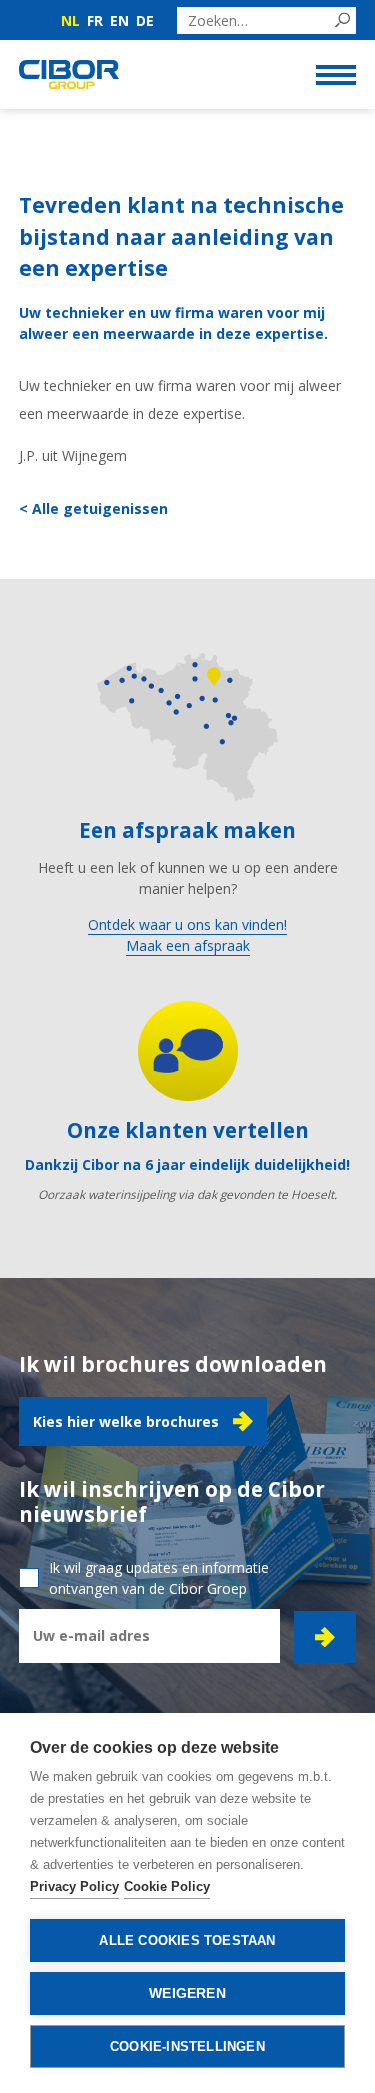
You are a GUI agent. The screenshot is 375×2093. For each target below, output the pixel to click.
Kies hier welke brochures (126, 1421)
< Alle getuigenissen (93, 508)
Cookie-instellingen (187, 2046)
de (145, 20)
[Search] (342, 20)
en (119, 20)
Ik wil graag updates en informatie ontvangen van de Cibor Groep (159, 1578)
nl (70, 20)
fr (95, 20)
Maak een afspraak (188, 945)
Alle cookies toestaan (187, 1940)
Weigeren (187, 1993)
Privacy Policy (74, 1886)
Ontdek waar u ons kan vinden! (187, 924)
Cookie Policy (167, 1886)
